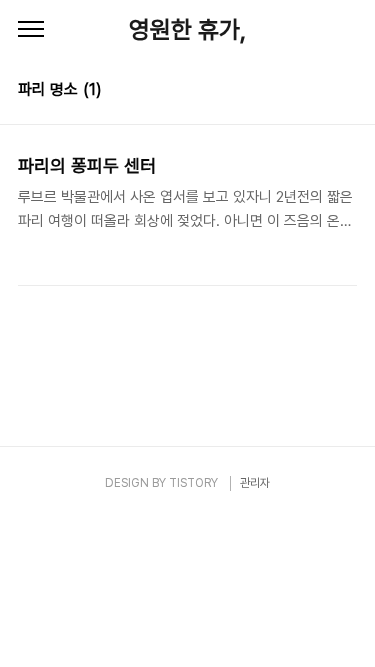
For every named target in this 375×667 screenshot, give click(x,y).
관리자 (255, 483)
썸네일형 (317, 92)
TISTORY (193, 483)
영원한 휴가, (187, 29)
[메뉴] (31, 30)
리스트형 (345, 92)
